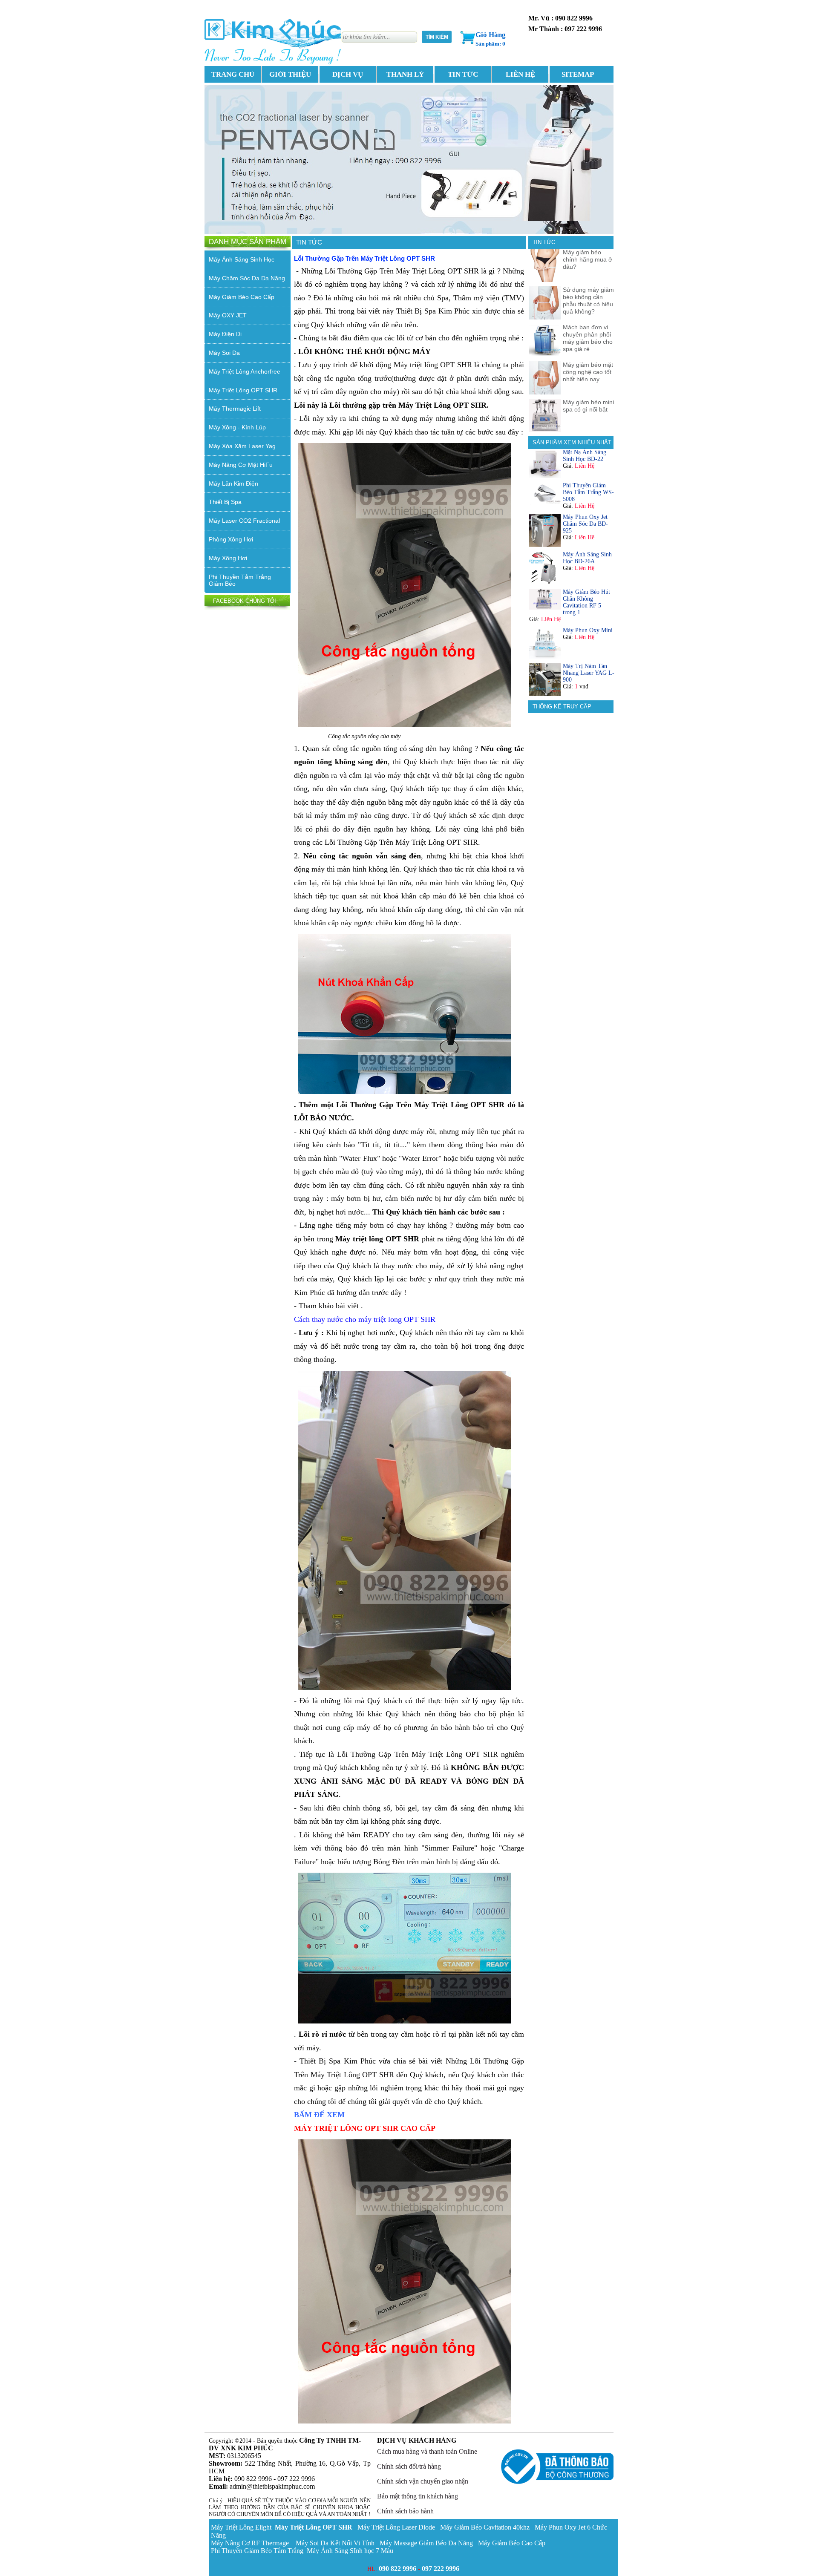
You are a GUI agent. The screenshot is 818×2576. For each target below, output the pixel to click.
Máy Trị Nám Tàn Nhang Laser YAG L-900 (589, 673)
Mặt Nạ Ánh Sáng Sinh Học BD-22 (585, 456)
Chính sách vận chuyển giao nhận (423, 2481)
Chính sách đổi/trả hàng (409, 2466)
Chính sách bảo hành (405, 2511)
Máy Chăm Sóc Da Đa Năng (247, 278)
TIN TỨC (463, 74)
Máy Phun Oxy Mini (588, 630)
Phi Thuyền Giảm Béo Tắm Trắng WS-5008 (588, 492)
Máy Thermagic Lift (235, 409)
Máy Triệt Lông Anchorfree (245, 371)
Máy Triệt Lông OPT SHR (243, 390)
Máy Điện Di (225, 334)
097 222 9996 (441, 2569)
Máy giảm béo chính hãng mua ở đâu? (588, 259)
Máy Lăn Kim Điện (233, 484)
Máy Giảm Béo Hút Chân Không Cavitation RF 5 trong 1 (586, 602)
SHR (314, 2527)
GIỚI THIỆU (290, 74)
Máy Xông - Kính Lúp (237, 427)
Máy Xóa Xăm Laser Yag (242, 446)
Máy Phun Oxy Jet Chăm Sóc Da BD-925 (585, 524)
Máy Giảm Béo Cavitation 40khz (485, 2527)
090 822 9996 (397, 2569)
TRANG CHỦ (233, 74)
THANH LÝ (405, 74)
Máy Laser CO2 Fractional (244, 521)
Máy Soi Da (224, 353)
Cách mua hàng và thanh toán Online (427, 2451)
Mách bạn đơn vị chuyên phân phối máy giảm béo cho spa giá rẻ (588, 338)
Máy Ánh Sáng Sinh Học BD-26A (587, 558)
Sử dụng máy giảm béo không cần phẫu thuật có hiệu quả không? (588, 301)
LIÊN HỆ (520, 74)
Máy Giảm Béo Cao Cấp (242, 297)
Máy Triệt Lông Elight (242, 2527)
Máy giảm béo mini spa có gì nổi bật (588, 406)
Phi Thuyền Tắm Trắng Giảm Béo (240, 580)
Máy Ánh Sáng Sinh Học (242, 259)
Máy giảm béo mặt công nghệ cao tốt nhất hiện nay (588, 372)
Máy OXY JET (228, 315)
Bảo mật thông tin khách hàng (418, 2496)
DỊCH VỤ (348, 74)
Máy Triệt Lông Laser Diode (396, 2527)
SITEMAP (578, 74)
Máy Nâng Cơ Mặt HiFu (241, 465)
